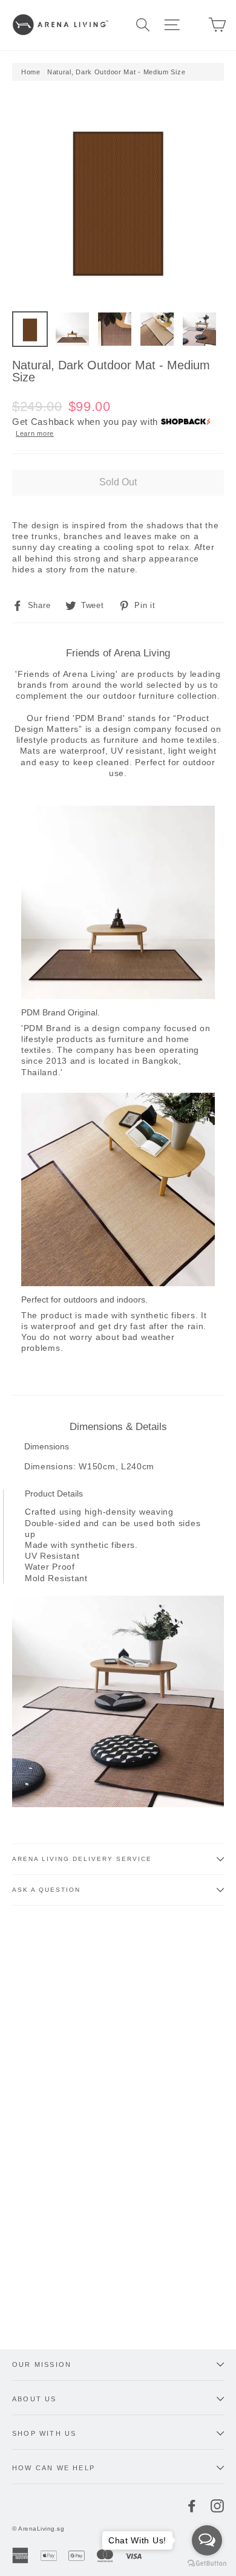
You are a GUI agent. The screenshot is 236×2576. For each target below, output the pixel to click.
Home (31, 72)
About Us (34, 2399)
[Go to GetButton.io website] (207, 2564)
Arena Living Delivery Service (82, 1859)
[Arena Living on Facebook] (192, 2506)
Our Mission (42, 2364)
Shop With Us (44, 2433)
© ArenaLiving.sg (38, 2529)
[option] (118, 199)
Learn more (35, 433)
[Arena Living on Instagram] (217, 2506)
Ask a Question (46, 1890)
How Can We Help (54, 2468)
